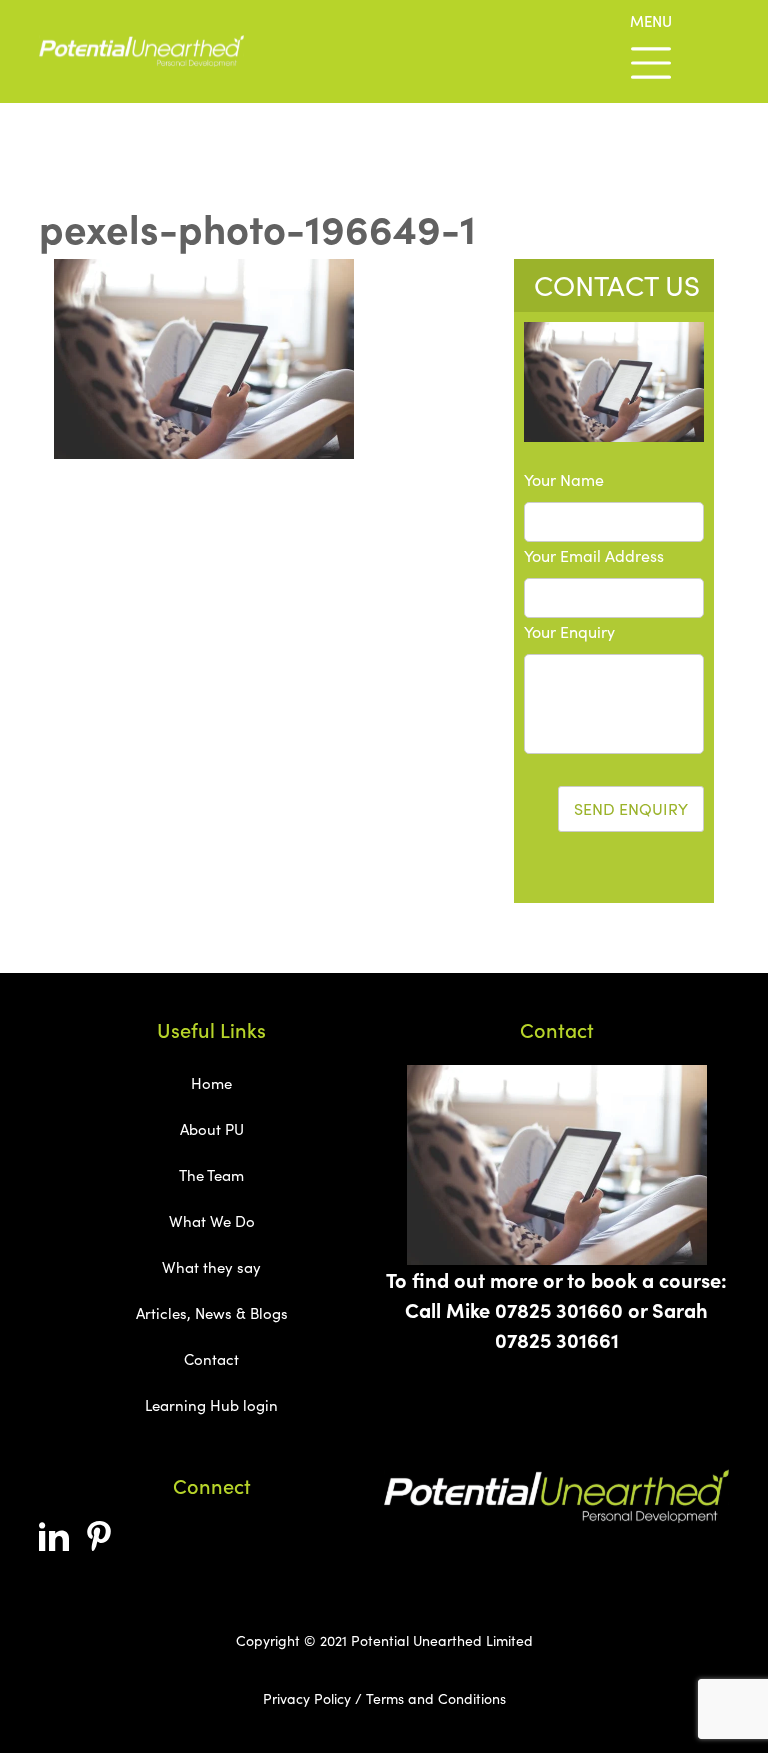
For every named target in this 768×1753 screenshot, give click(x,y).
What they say (211, 1267)
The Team (211, 1175)
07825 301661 (557, 1339)
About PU (212, 1129)
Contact (211, 1359)
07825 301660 (559, 1309)
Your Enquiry (569, 631)
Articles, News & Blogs (212, 1313)
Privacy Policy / (312, 1698)
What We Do (212, 1221)
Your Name (564, 479)
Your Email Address (594, 555)
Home (211, 1083)
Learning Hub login (211, 1405)
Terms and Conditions (436, 1698)
